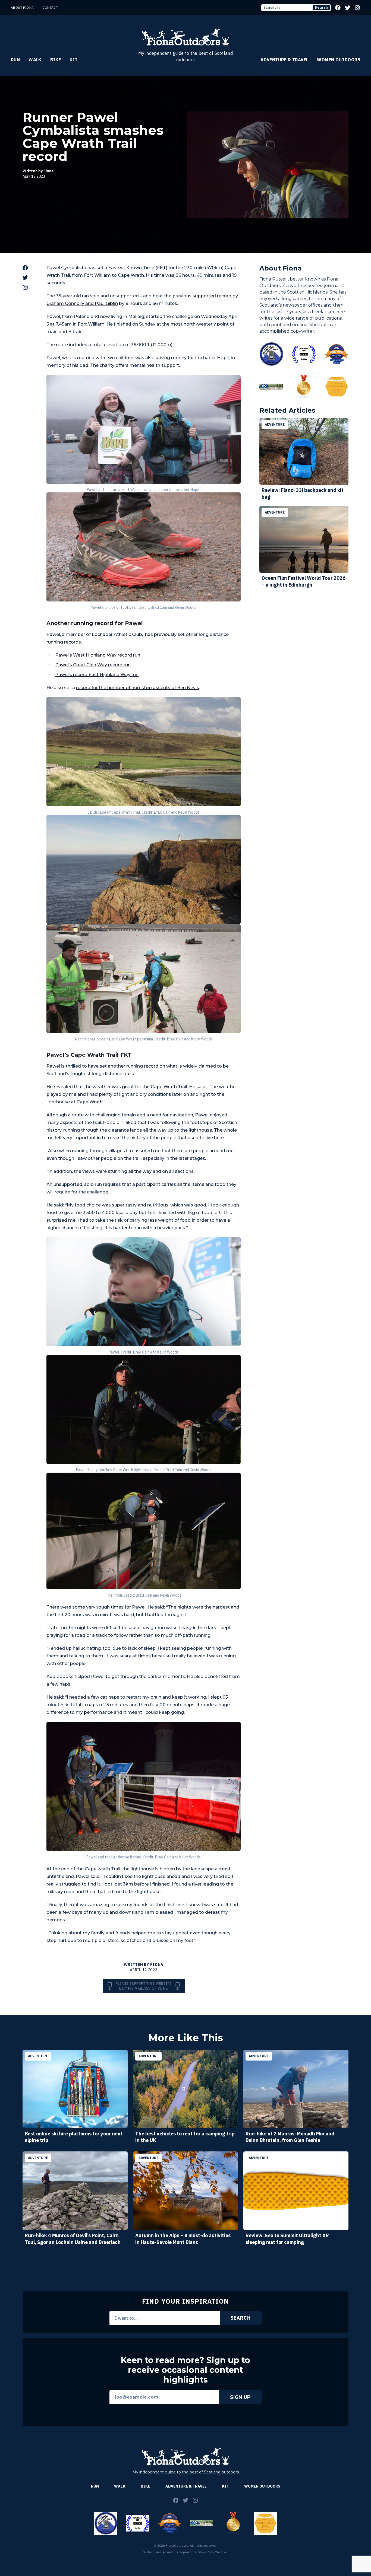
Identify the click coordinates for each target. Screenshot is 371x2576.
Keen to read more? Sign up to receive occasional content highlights (185, 2370)
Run (15, 60)
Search (321, 7)
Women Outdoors (339, 60)
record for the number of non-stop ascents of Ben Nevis (138, 688)
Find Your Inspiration (185, 2301)
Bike (56, 60)
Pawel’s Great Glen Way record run (93, 665)
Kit (73, 60)
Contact (50, 7)
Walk (35, 60)
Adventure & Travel (284, 60)
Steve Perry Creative (212, 2552)
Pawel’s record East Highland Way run (97, 675)
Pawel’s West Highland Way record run (98, 655)
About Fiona (22, 7)
